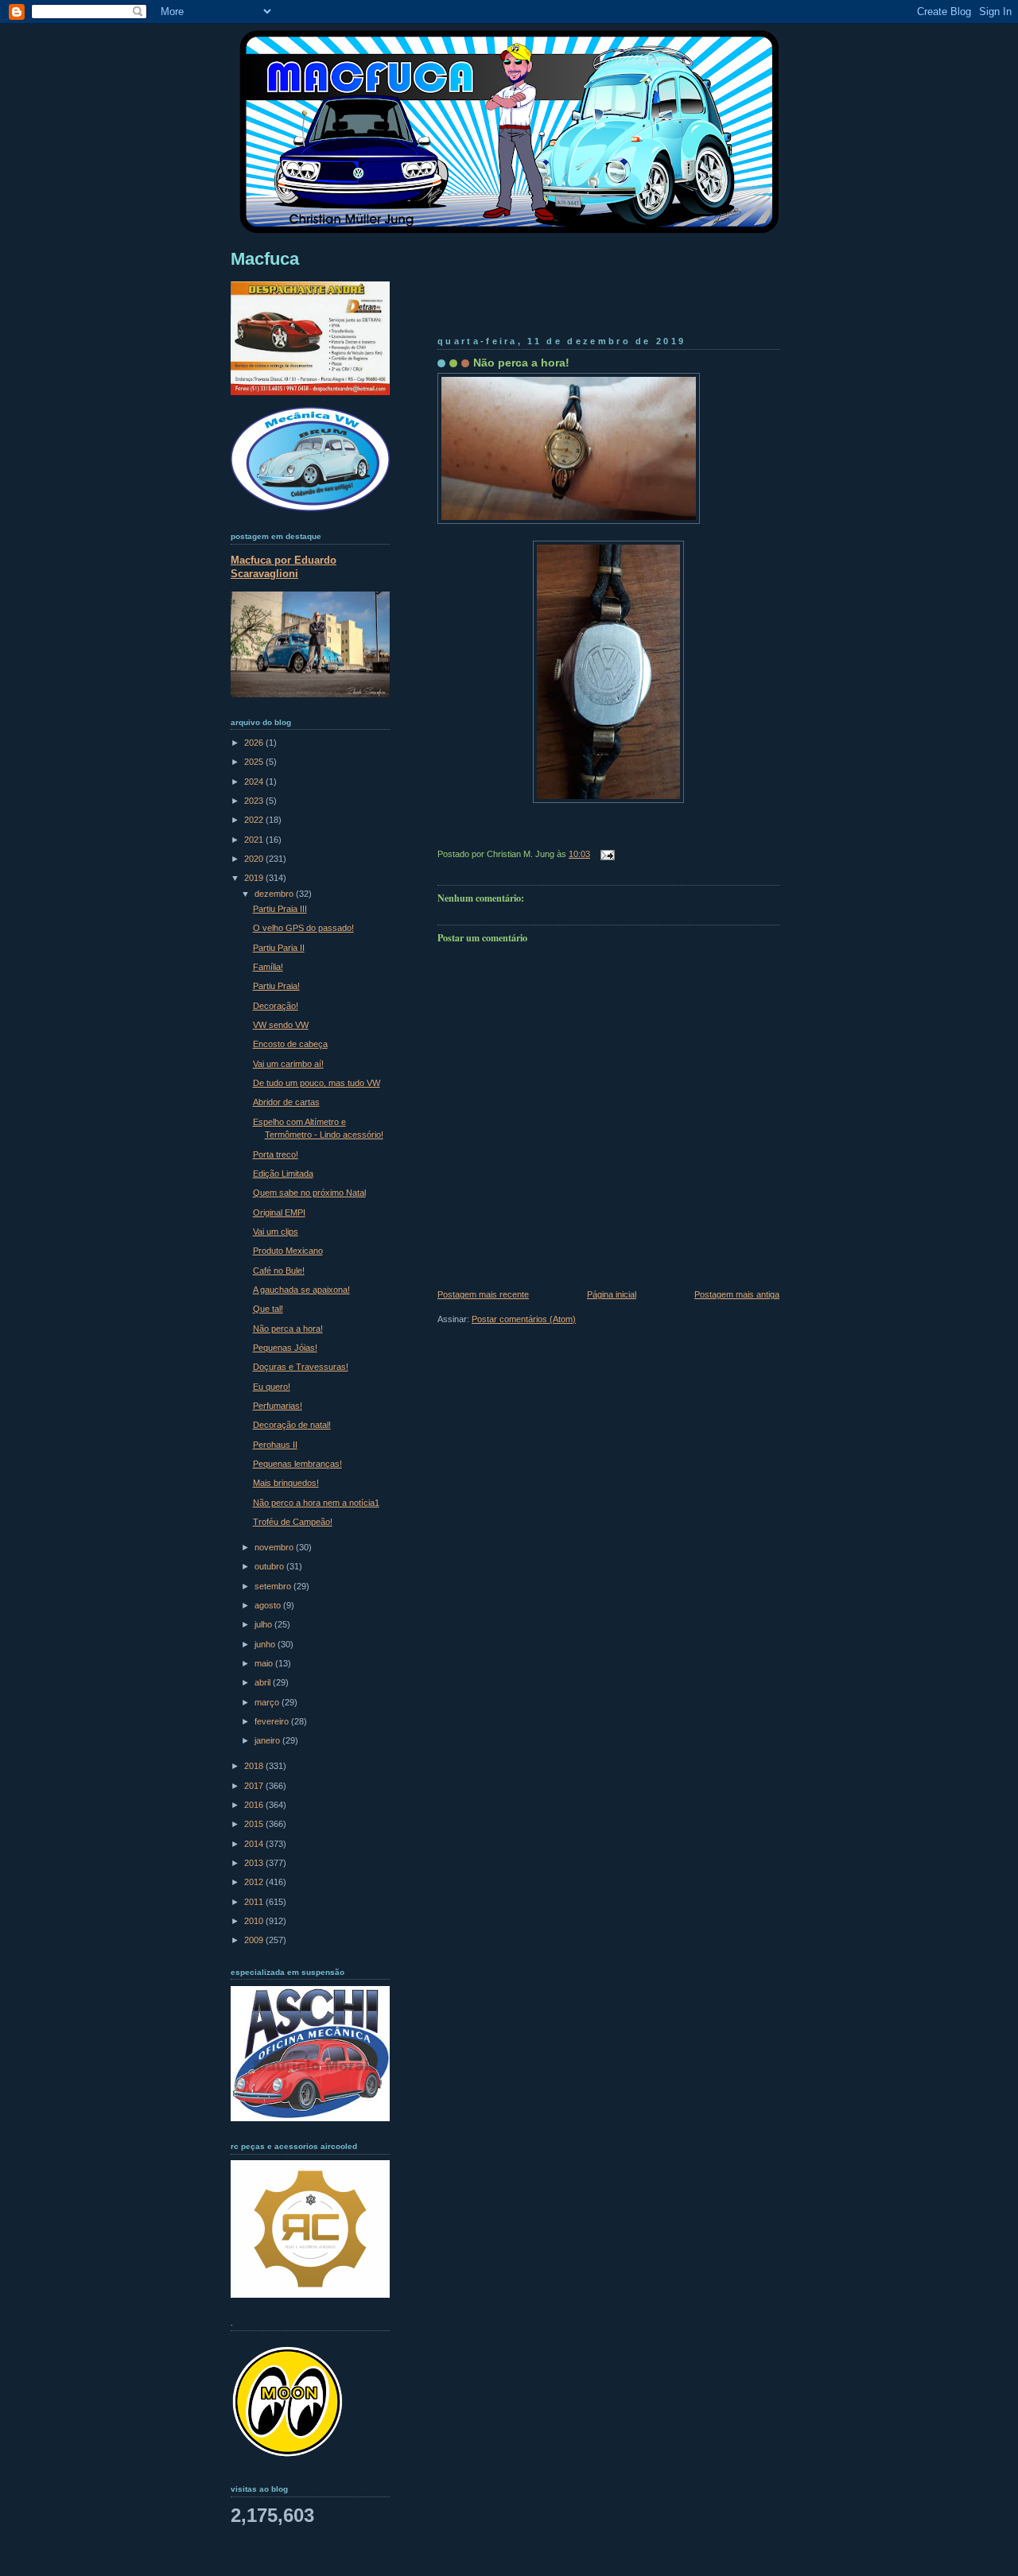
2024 (255, 782)
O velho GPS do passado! (303, 928)
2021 (255, 840)
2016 (255, 1805)
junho (266, 1644)
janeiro (268, 1740)
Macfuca (265, 259)
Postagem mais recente (483, 1294)
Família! (268, 967)
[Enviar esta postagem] (605, 854)
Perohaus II (275, 1445)
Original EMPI (279, 1212)
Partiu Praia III (280, 909)
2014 (255, 1844)
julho (264, 1624)
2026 (255, 743)
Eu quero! (272, 1387)
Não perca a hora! (521, 363)
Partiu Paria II (279, 948)
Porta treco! (276, 1154)
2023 (255, 801)
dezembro (275, 894)
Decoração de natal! (292, 1425)
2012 (255, 1882)
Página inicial (612, 1294)
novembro (275, 1547)
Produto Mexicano (288, 1251)
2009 (255, 1940)
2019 (255, 878)
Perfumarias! (278, 1406)
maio (265, 1663)
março (268, 1702)
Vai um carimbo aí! (288, 1064)
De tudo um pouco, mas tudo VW (317, 1083)
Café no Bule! (279, 1271)
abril (264, 1682)
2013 (255, 1863)
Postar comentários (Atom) (524, 1319)
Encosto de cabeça (290, 1044)
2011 (255, 1902)
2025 (255, 762)
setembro (274, 1586)
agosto (269, 1605)
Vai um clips (276, 1232)
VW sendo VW (281, 1025)
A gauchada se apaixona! (301, 1290)
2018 (255, 1766)
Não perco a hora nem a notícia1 (316, 1503)
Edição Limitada (283, 1174)
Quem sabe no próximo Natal (309, 1193)
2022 (255, 820)
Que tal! (268, 1309)
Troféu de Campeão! (293, 1522)
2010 (255, 1921)
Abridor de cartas (286, 1102)
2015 (255, 1824)
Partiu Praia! (276, 986)
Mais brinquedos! (286, 1483)
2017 (255, 1786)
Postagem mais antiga (737, 1294)
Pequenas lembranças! (297, 1464)
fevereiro (273, 1721)
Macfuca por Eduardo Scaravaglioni (284, 567)
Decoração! (276, 1006)
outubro (270, 1566)
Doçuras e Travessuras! (301, 1367)
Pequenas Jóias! (285, 1348)
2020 (255, 859)
